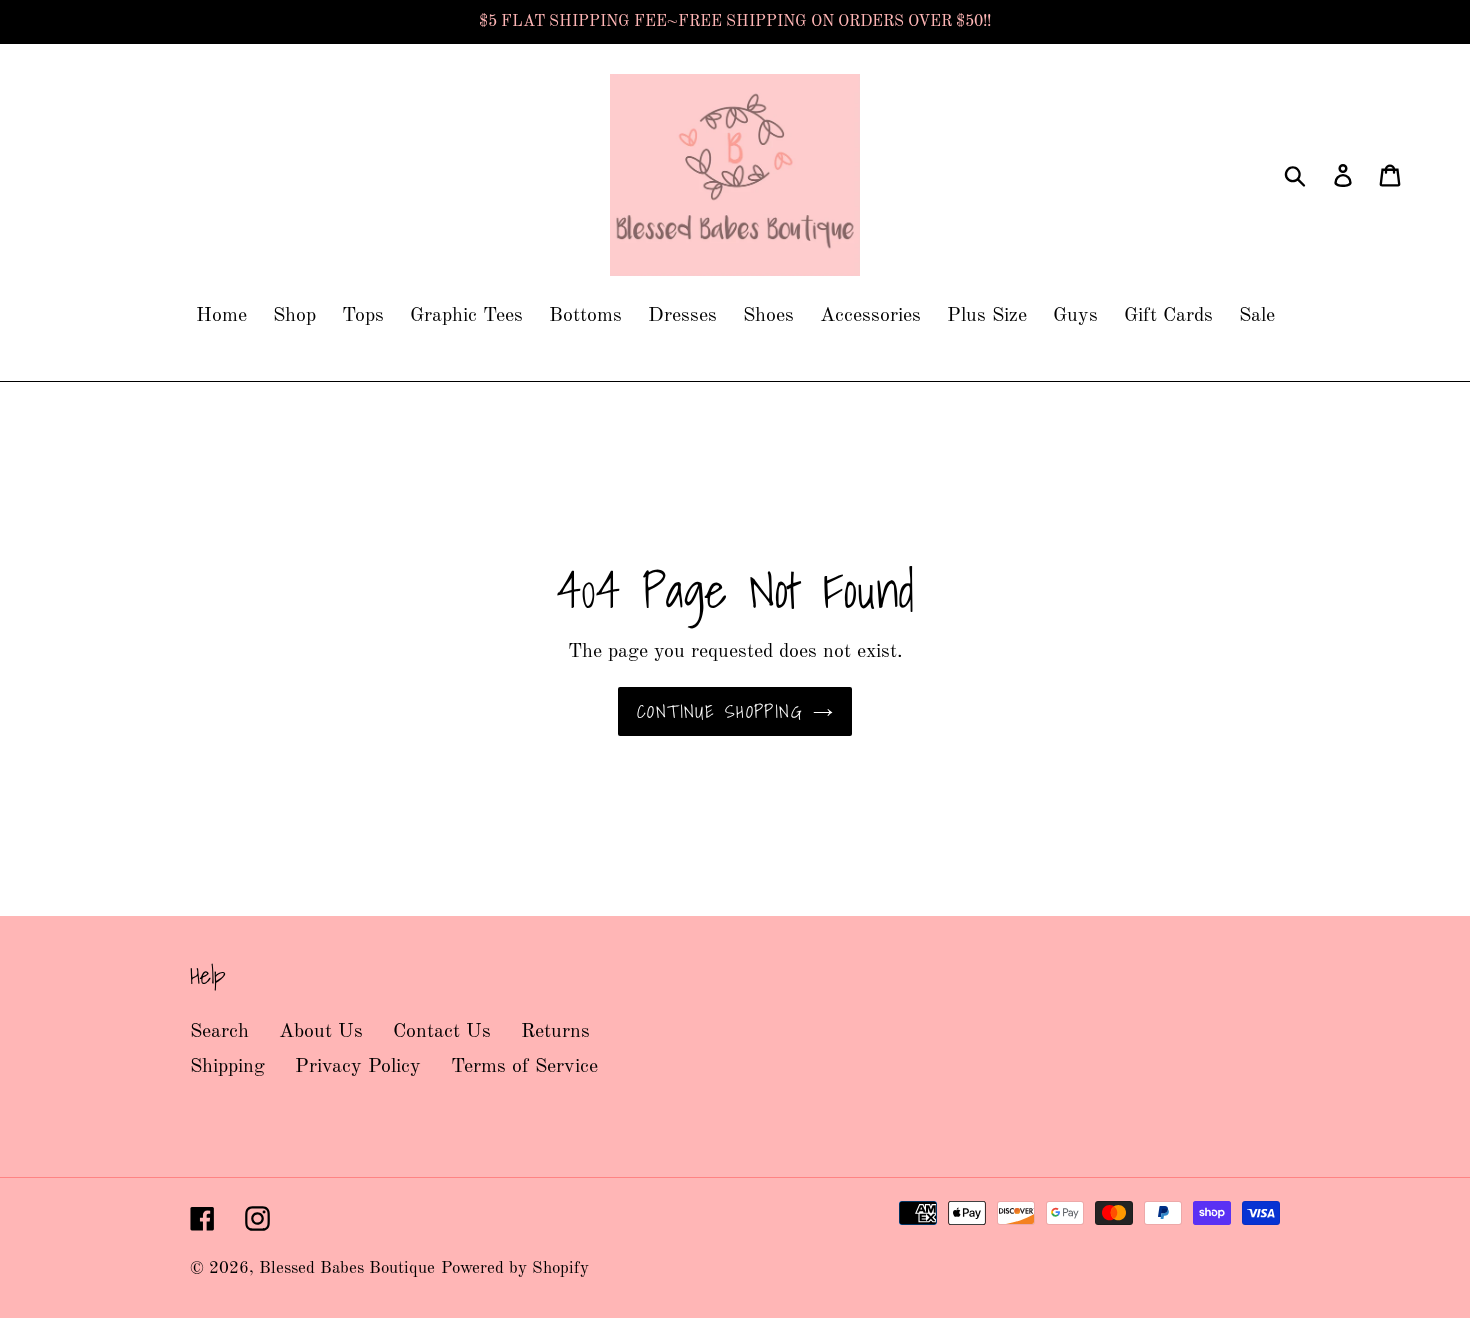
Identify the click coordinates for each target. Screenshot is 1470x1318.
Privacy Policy (358, 1067)
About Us (321, 1032)
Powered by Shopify (515, 1268)
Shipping (227, 1067)
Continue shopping (720, 711)
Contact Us (442, 1032)
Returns (555, 1032)
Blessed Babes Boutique (347, 1268)
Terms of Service (524, 1067)
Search (219, 1032)
